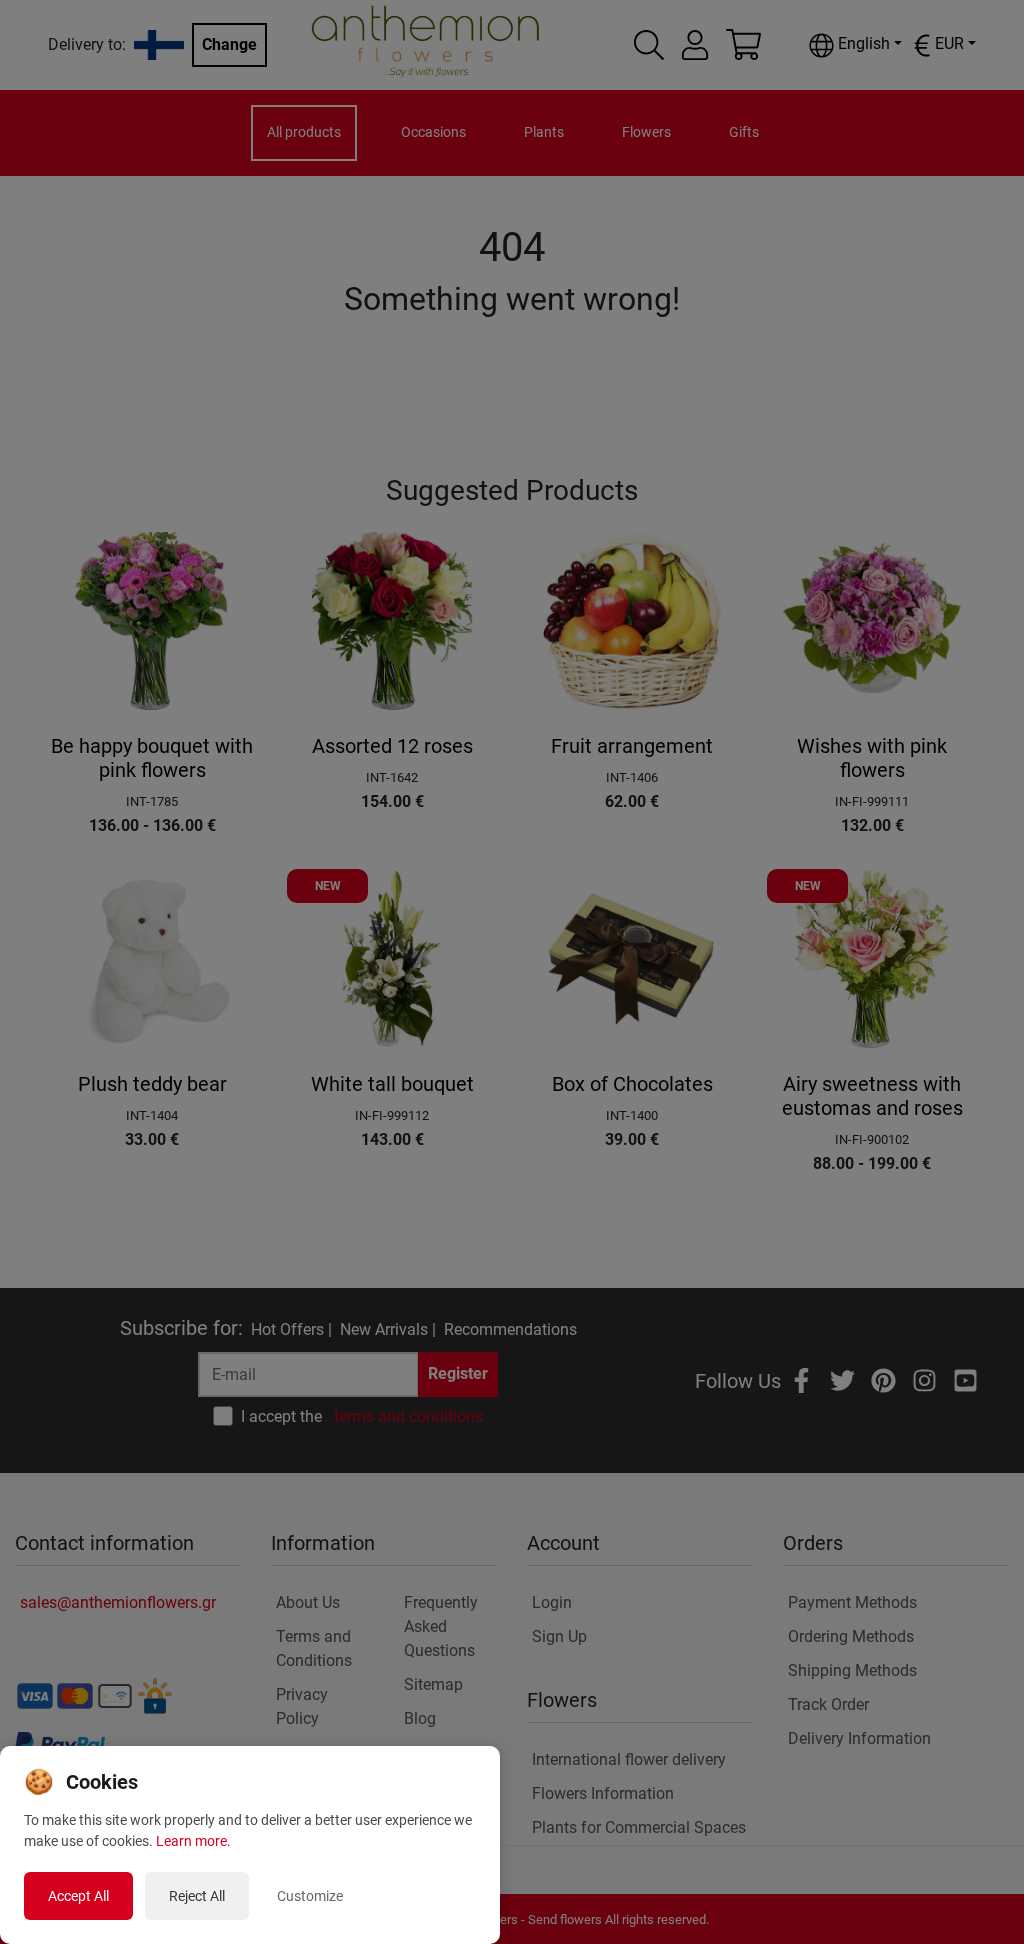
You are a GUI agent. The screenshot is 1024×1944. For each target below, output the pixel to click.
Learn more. (193, 1841)
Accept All (78, 1896)
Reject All (197, 1896)
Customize (310, 1896)
